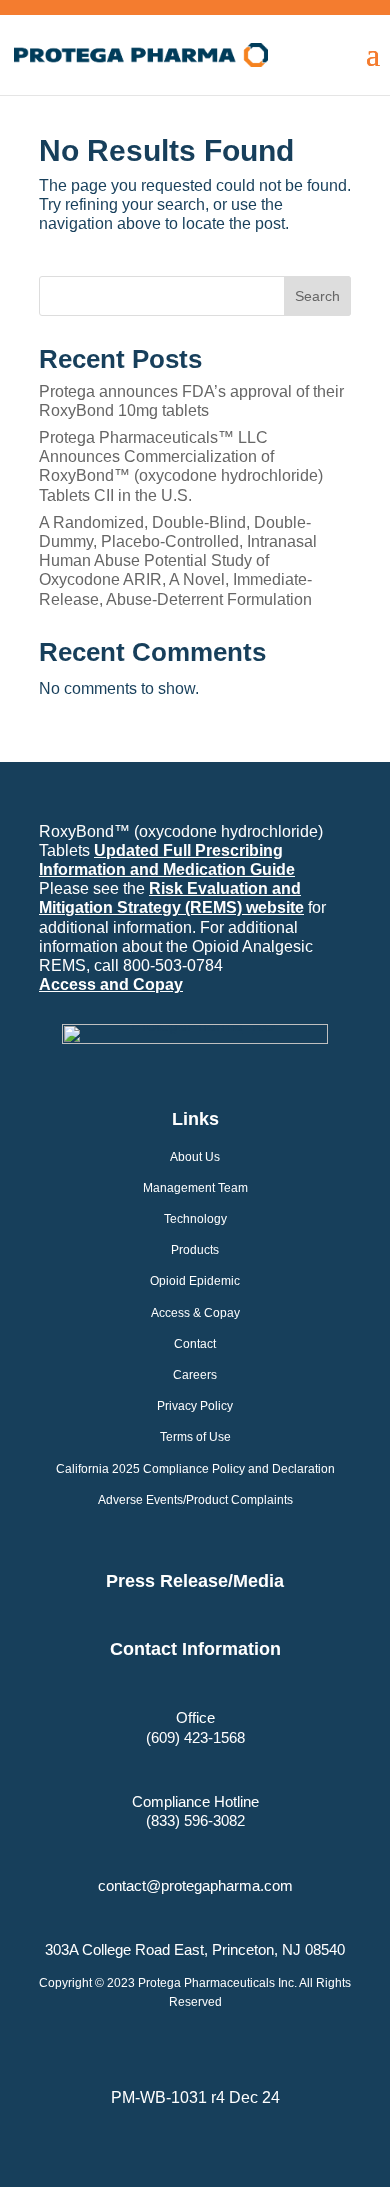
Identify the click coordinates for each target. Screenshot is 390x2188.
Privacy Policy (195, 1406)
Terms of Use (195, 1437)
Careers (195, 1375)
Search (317, 296)
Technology (195, 1219)
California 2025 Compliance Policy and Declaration (195, 1469)
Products (195, 1250)
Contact (195, 1344)
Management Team (195, 1188)
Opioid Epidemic (195, 1281)
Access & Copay (195, 1313)
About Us (195, 1157)
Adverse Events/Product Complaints (195, 1500)
